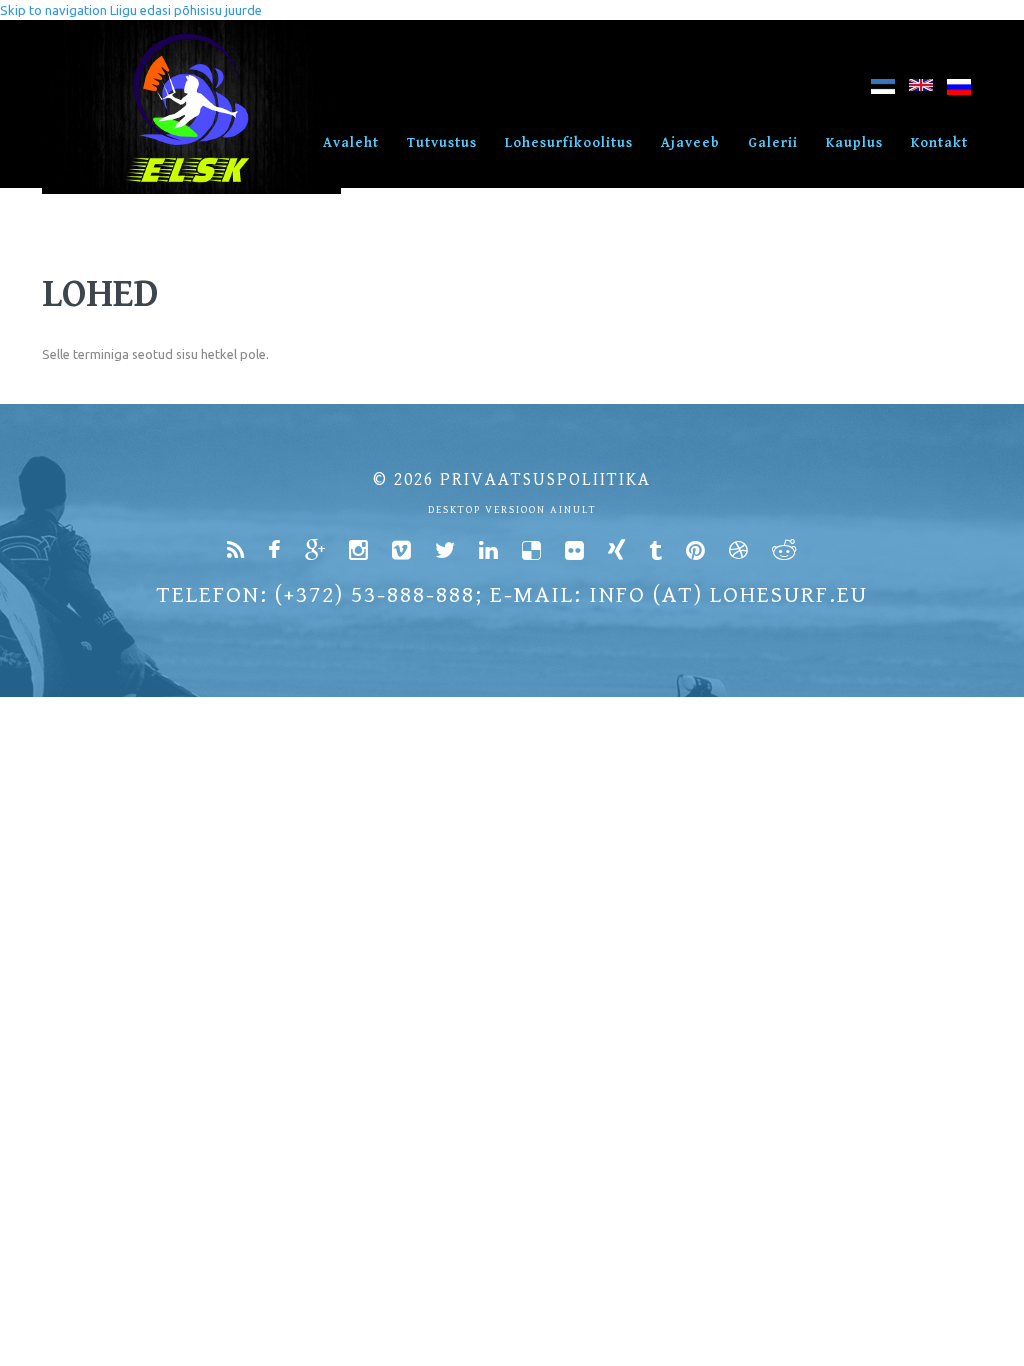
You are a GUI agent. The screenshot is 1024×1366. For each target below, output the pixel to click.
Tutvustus (442, 143)
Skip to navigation (53, 10)
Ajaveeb (690, 143)
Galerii (773, 143)
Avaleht (351, 143)
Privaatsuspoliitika (545, 479)
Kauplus (854, 143)
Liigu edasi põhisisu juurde (186, 10)
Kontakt (939, 143)
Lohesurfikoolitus (569, 143)
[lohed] (883, 90)
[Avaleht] (191, 30)
